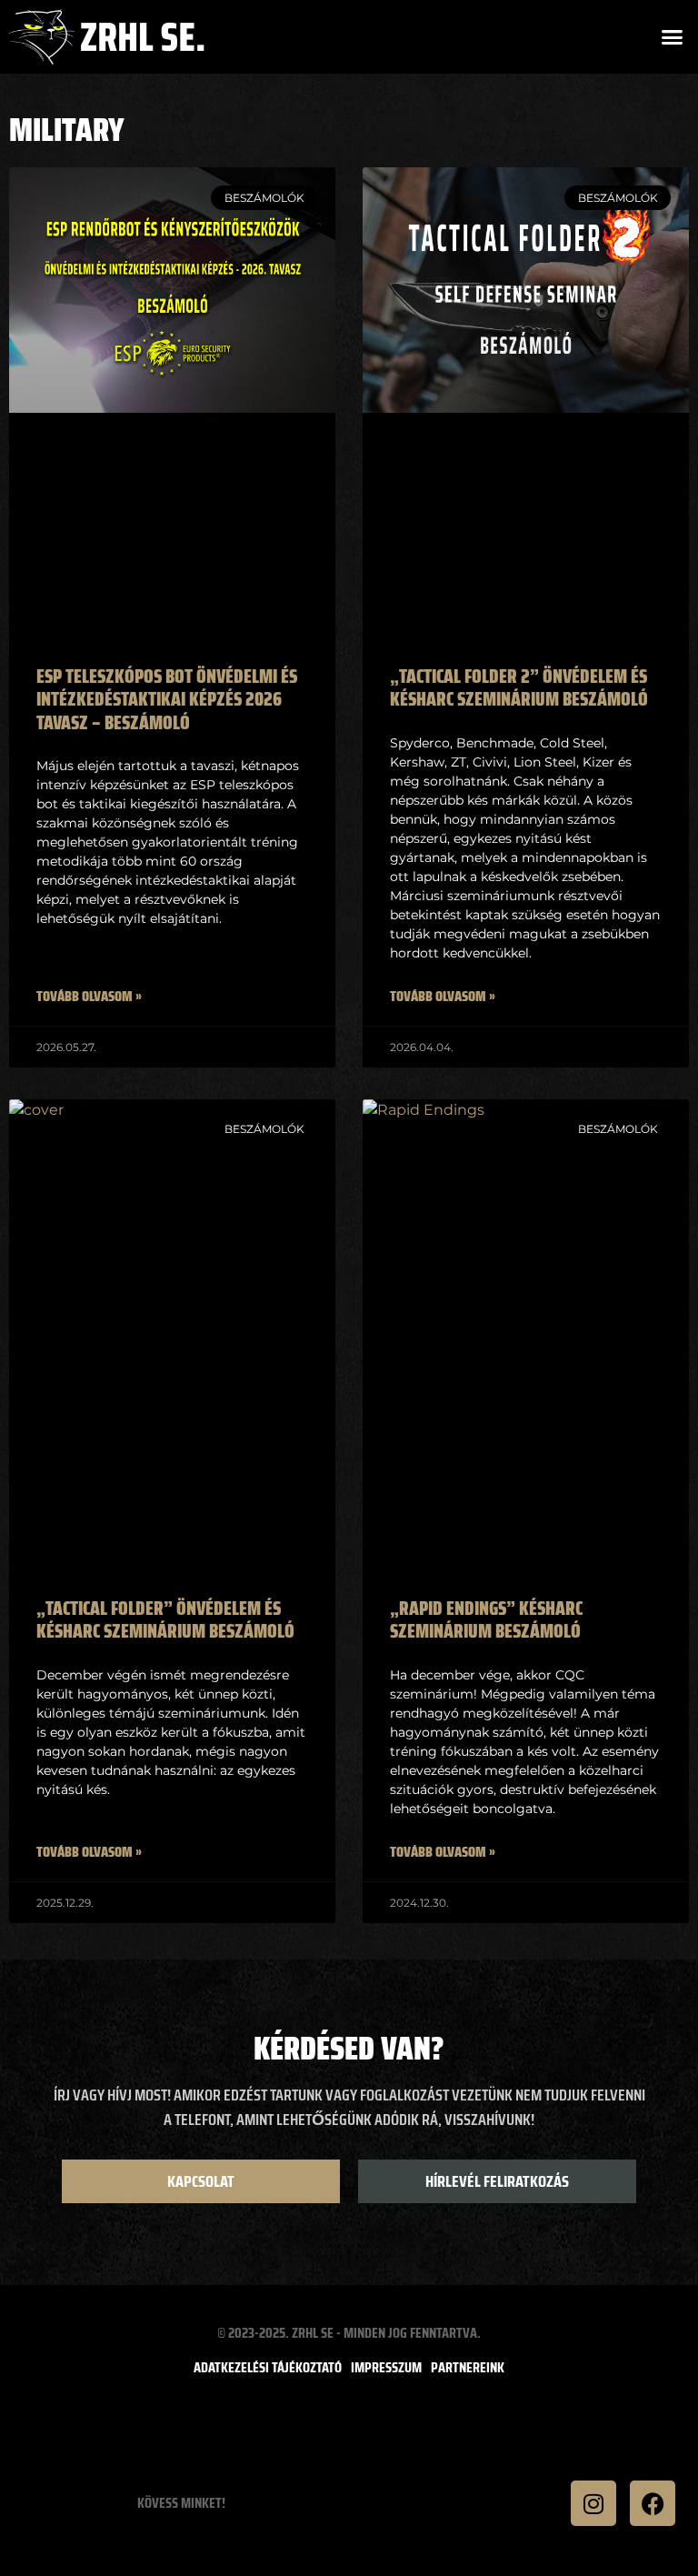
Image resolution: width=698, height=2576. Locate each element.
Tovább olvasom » (89, 997)
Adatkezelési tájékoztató (268, 2368)
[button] (673, 37)
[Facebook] (653, 2503)
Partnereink (468, 2368)
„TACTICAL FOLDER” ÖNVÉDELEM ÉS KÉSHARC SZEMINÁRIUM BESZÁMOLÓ (165, 1619)
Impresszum (386, 2368)
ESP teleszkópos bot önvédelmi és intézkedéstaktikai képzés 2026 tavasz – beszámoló (167, 699)
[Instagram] (593, 2503)
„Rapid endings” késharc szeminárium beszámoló (486, 1619)
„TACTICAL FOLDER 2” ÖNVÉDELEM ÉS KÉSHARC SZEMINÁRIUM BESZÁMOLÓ (519, 687)
